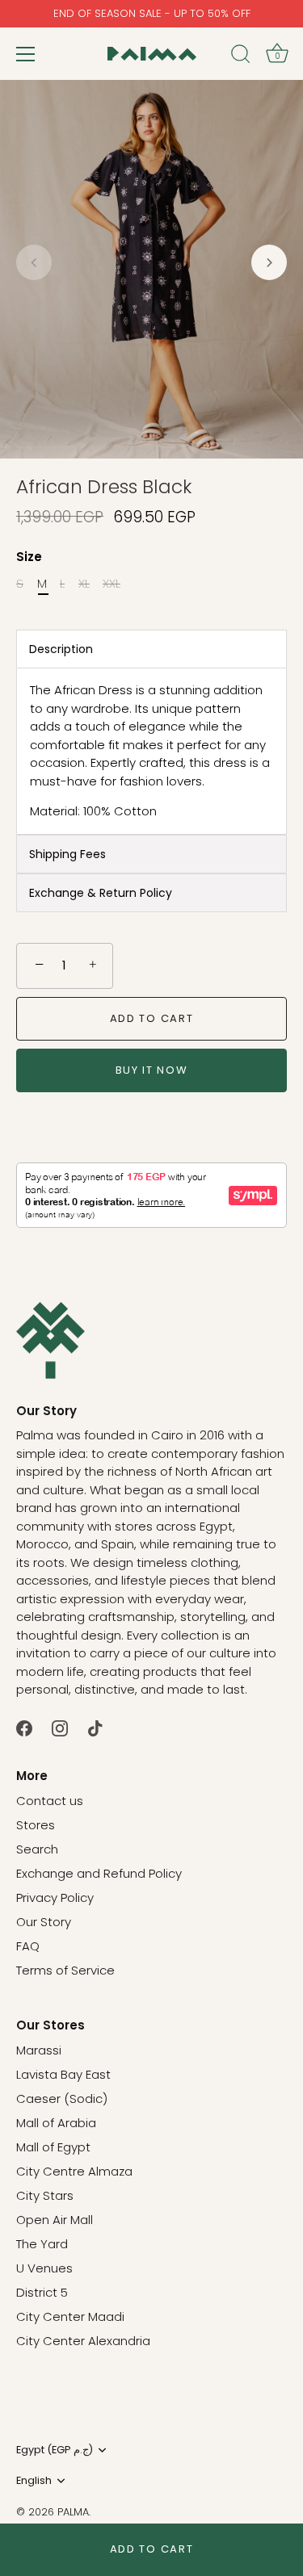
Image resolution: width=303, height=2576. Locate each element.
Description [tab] (61, 649)
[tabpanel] (151, 751)
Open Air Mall (55, 2220)
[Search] (241, 57)
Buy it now (152, 1070)
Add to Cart (152, 2549)
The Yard (42, 2244)
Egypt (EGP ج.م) (55, 2450)
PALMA (73, 2512)
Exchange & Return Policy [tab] (101, 893)
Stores (36, 1825)
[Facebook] (24, 1727)
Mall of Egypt (53, 2147)
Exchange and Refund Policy (99, 1873)
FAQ (28, 1946)
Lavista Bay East (63, 2074)
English (34, 2481)
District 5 (42, 2292)
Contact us (50, 1801)
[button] (34, 262)
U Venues (44, 2268)
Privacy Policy (55, 1897)
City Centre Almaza (74, 2171)
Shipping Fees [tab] (67, 854)
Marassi (39, 2050)
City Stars (45, 2195)
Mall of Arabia (56, 2123)
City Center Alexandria (83, 2341)
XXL (112, 584)
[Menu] (26, 54)
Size (29, 557)
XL (84, 584)
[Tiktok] (95, 1727)
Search (37, 1849)
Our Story (44, 1922)
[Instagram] (60, 1727)
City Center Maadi (70, 2316)
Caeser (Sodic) (62, 2098)
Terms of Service (65, 1970)
